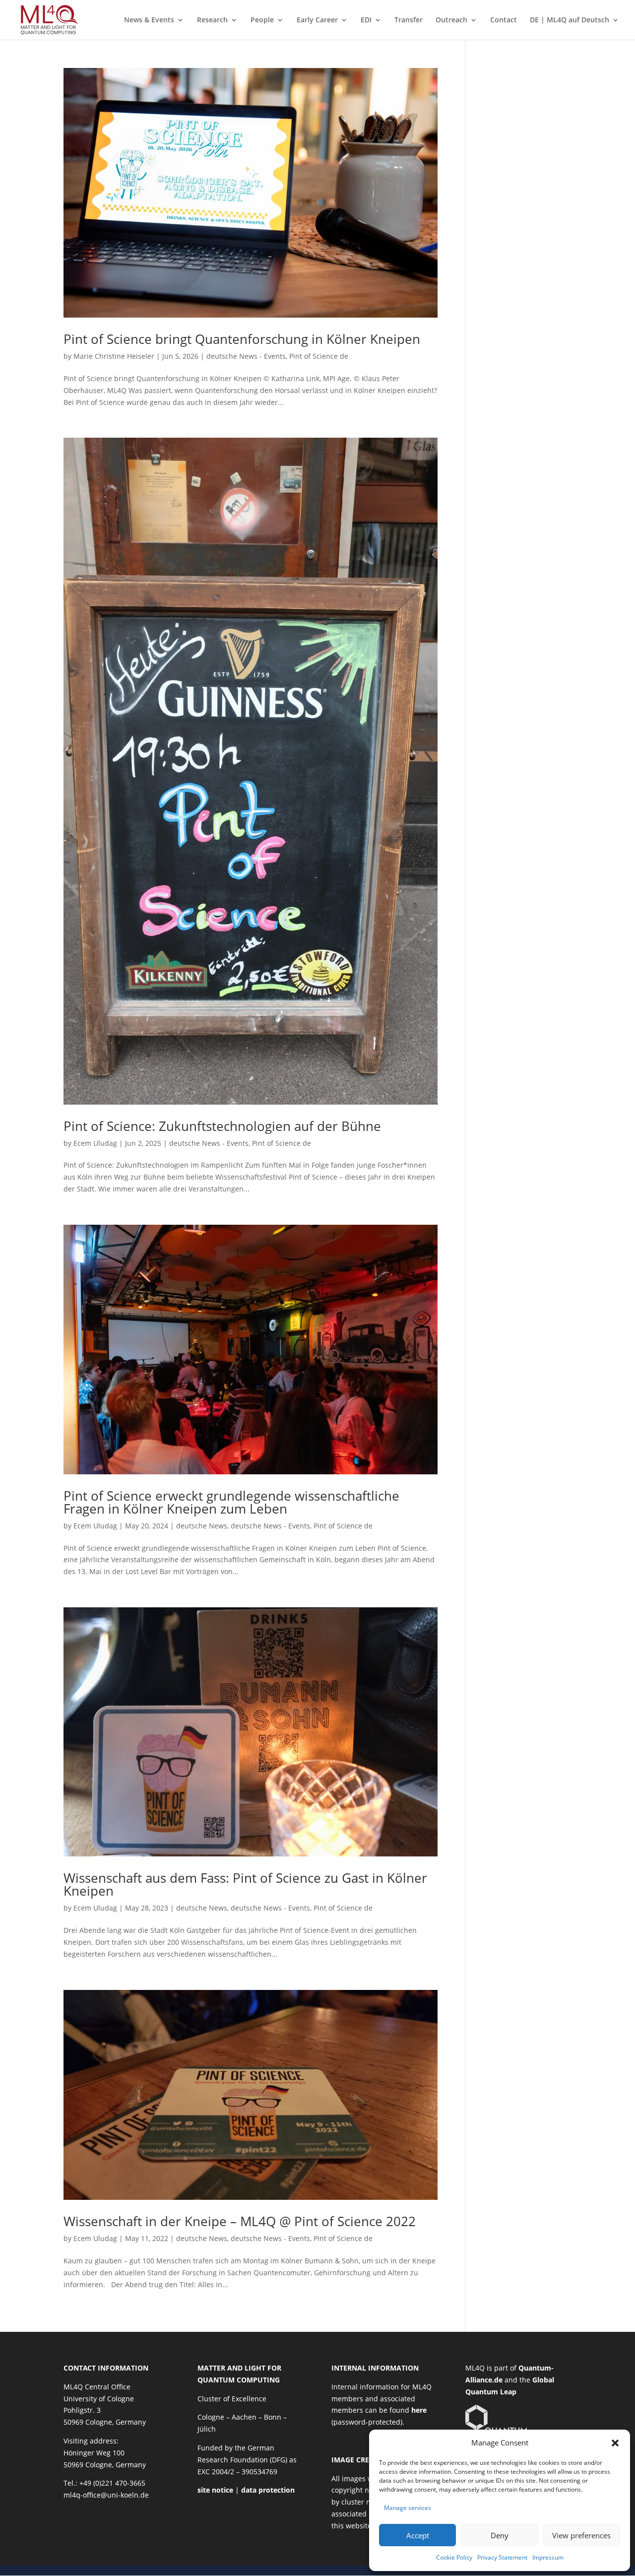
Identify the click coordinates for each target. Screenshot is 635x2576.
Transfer (409, 20)
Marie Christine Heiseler (114, 356)
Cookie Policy (454, 2557)
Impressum (548, 2557)
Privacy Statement (502, 2557)
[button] (615, 2443)
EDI (366, 20)
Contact (504, 20)
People (262, 20)
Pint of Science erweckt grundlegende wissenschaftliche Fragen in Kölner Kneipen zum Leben (231, 1502)
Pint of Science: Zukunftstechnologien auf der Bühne (222, 1126)
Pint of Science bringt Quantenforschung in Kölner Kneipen (242, 339)
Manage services (408, 2508)
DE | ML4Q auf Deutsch (570, 20)
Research (212, 20)
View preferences (581, 2535)
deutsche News (202, 1526)
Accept (418, 2535)
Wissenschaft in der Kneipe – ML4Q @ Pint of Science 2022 (240, 2221)
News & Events (149, 20)
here (419, 2410)
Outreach (451, 20)
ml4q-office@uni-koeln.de (106, 2495)
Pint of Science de (319, 356)
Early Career (317, 20)
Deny (500, 2535)
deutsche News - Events (246, 356)
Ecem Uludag (95, 1143)
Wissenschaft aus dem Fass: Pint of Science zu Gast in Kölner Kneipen (245, 1884)
